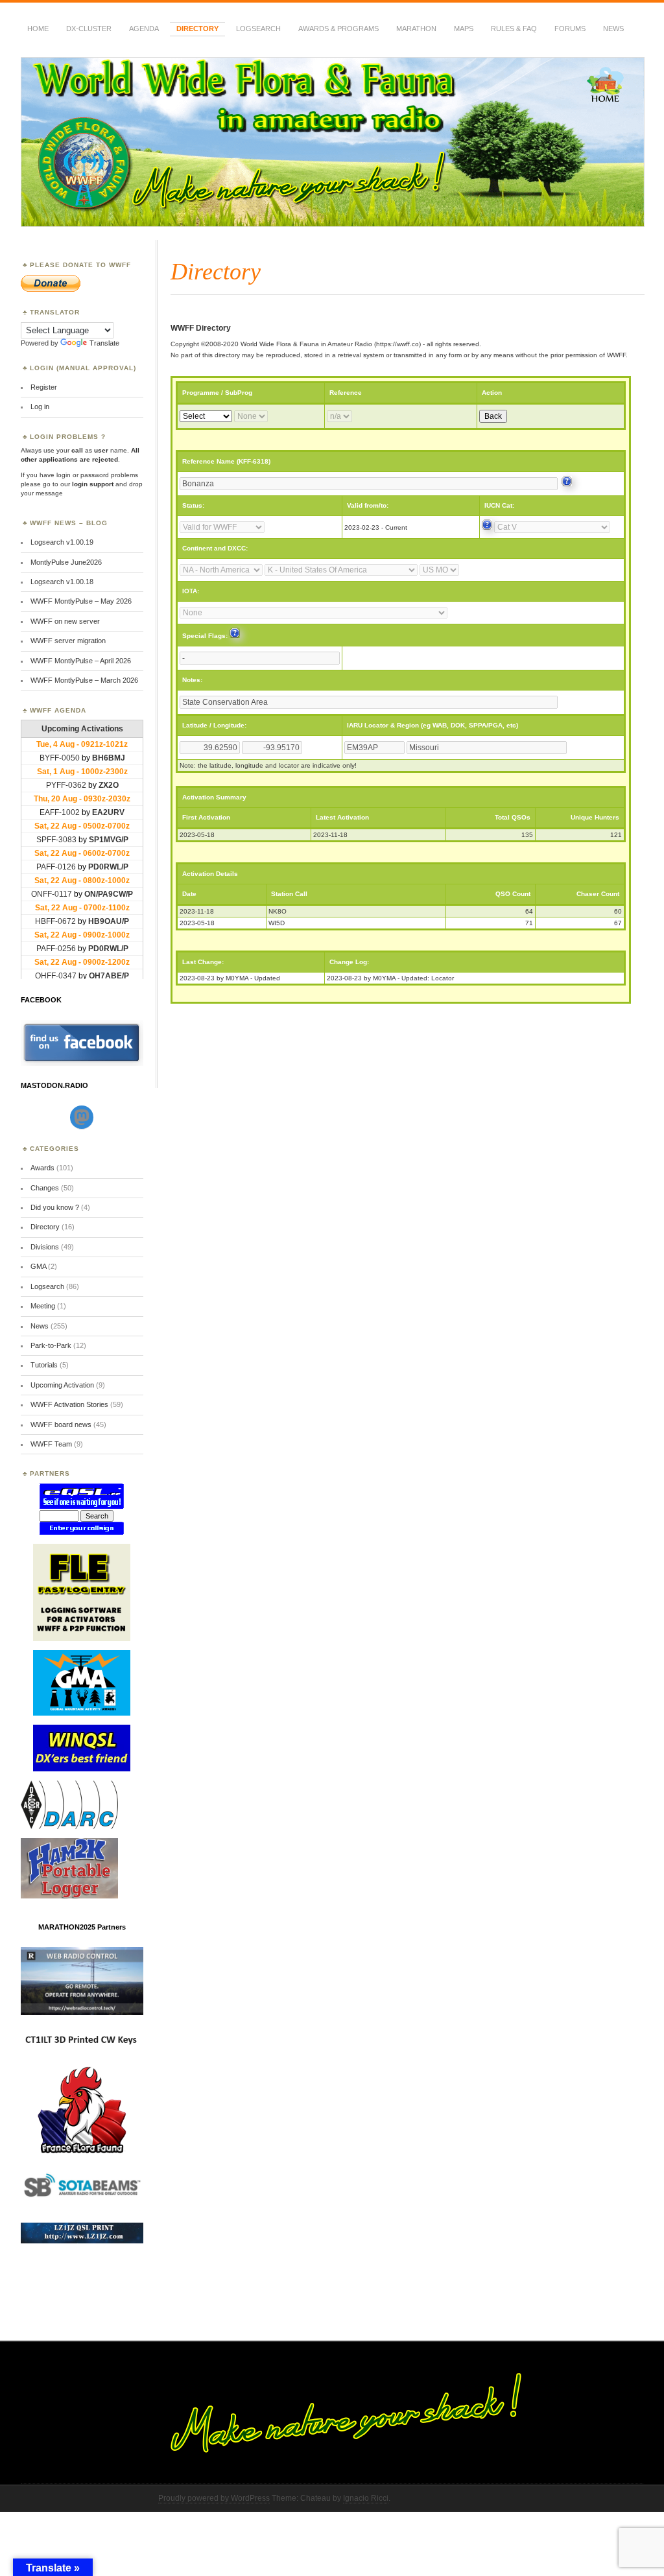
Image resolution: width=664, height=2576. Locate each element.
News (613, 29)
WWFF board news (61, 1424)
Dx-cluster (89, 29)
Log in (40, 407)
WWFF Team (51, 1444)
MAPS (464, 29)
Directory (197, 29)
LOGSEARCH (258, 29)
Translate (104, 343)
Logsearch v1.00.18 (62, 582)
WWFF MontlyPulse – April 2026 (81, 661)
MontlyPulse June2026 (66, 562)
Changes (45, 1188)
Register (44, 387)
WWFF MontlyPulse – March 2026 (84, 680)
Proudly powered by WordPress (214, 2498)
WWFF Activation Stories (69, 1404)
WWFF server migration (68, 641)
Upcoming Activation (62, 1385)
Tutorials (44, 1365)
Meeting (43, 1306)
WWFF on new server (65, 621)
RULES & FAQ (514, 29)
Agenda (144, 29)
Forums (570, 29)
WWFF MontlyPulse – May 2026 (81, 601)
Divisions (45, 1247)
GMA (38, 1266)
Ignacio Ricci (366, 2498)
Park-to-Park (51, 1345)
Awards (42, 1168)
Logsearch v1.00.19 (62, 542)
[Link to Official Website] (567, 484)
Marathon (416, 29)
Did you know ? (55, 1207)
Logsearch (47, 1286)
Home (38, 29)
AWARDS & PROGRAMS (338, 29)
